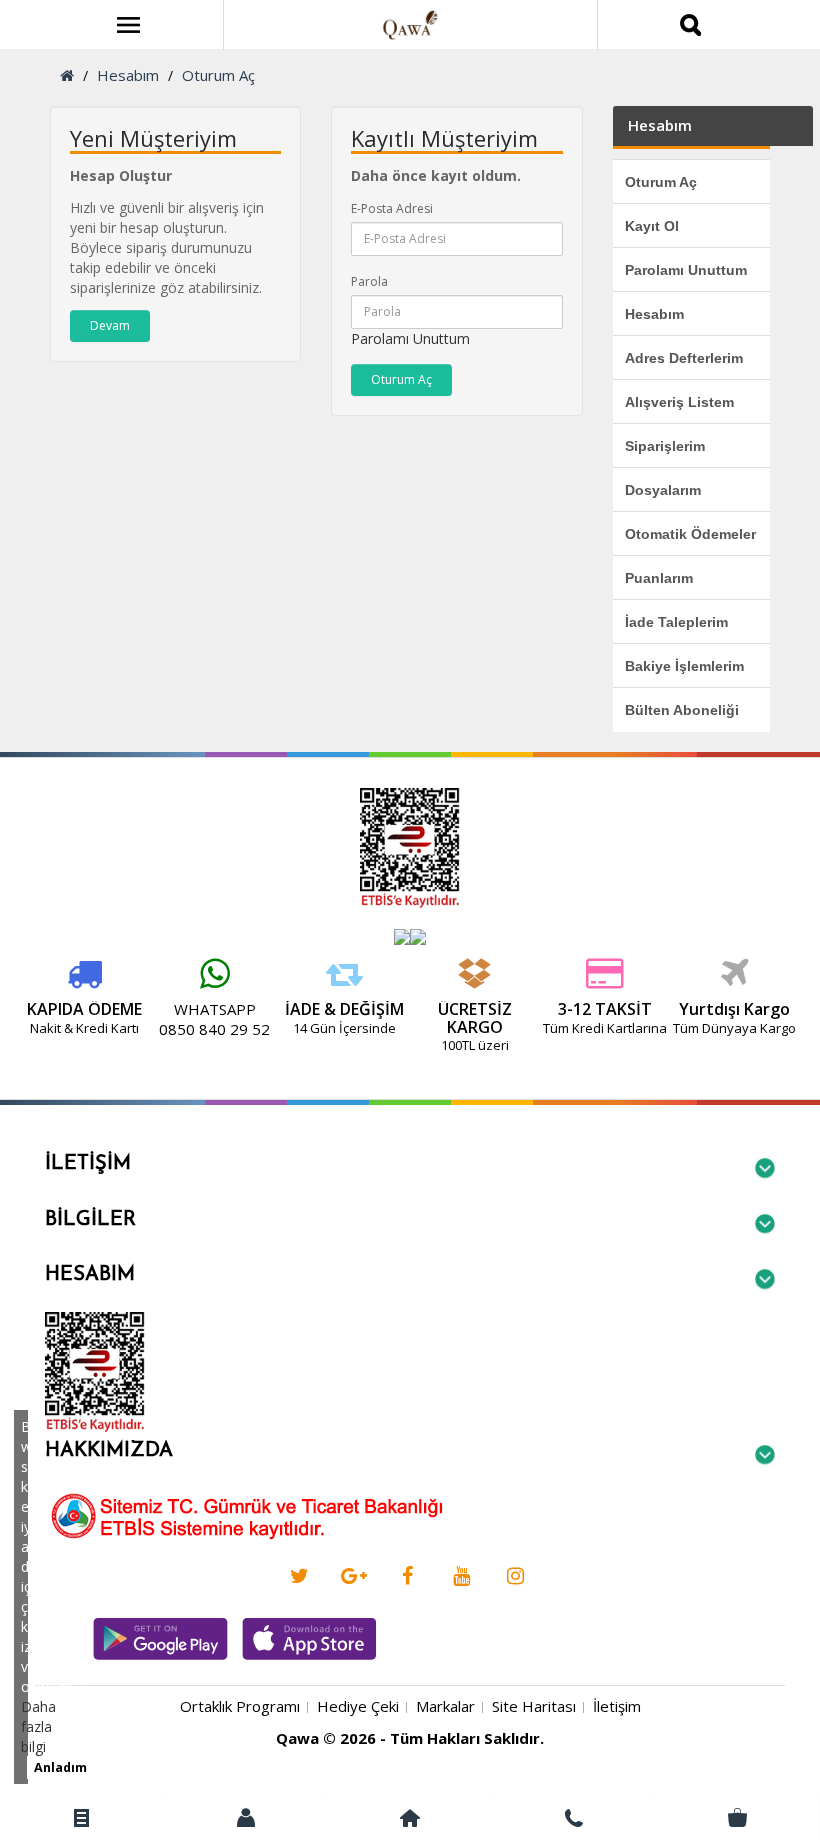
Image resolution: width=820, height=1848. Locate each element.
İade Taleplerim (676, 622)
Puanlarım (659, 578)
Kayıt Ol (652, 226)
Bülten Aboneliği (682, 710)
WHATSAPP (215, 1009)
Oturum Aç (218, 75)
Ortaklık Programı (240, 1706)
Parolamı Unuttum (410, 338)
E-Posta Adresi (392, 208)
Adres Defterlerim (684, 358)
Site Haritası (534, 1706)
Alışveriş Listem (679, 402)
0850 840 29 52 (214, 1029)
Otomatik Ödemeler (690, 534)
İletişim (617, 1706)
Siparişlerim (665, 446)
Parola (369, 281)
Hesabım (128, 75)
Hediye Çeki (358, 1706)
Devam (110, 325)
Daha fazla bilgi (38, 1726)
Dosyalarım (663, 490)
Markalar (445, 1706)
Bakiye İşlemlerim (684, 666)
